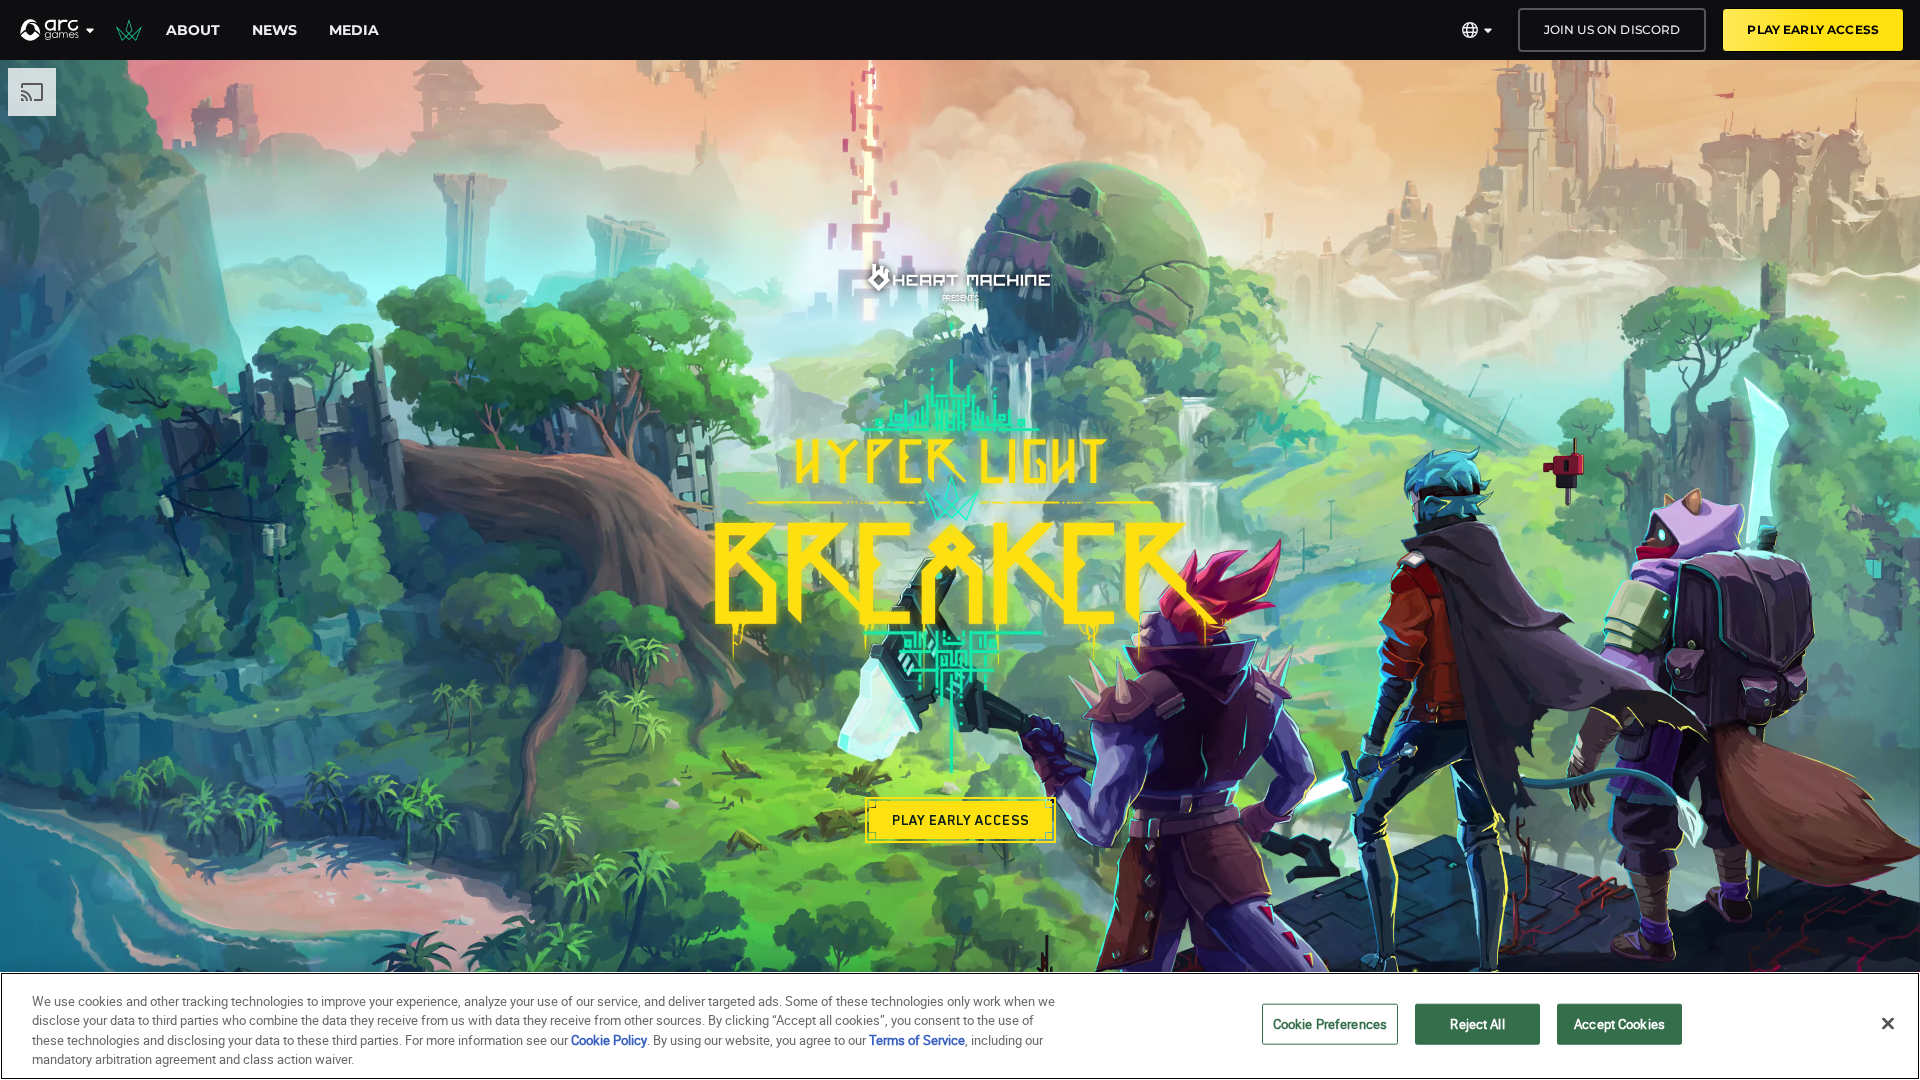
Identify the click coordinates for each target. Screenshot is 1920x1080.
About (193, 30)
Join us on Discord (1612, 29)
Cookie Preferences (1330, 1024)
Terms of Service (917, 1040)
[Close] (1888, 1023)
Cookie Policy (609, 1040)
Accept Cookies (1619, 1024)
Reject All (1477, 1024)
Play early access (1813, 29)
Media (354, 30)
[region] (960, 1026)
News (274, 30)
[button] (58, 30)
